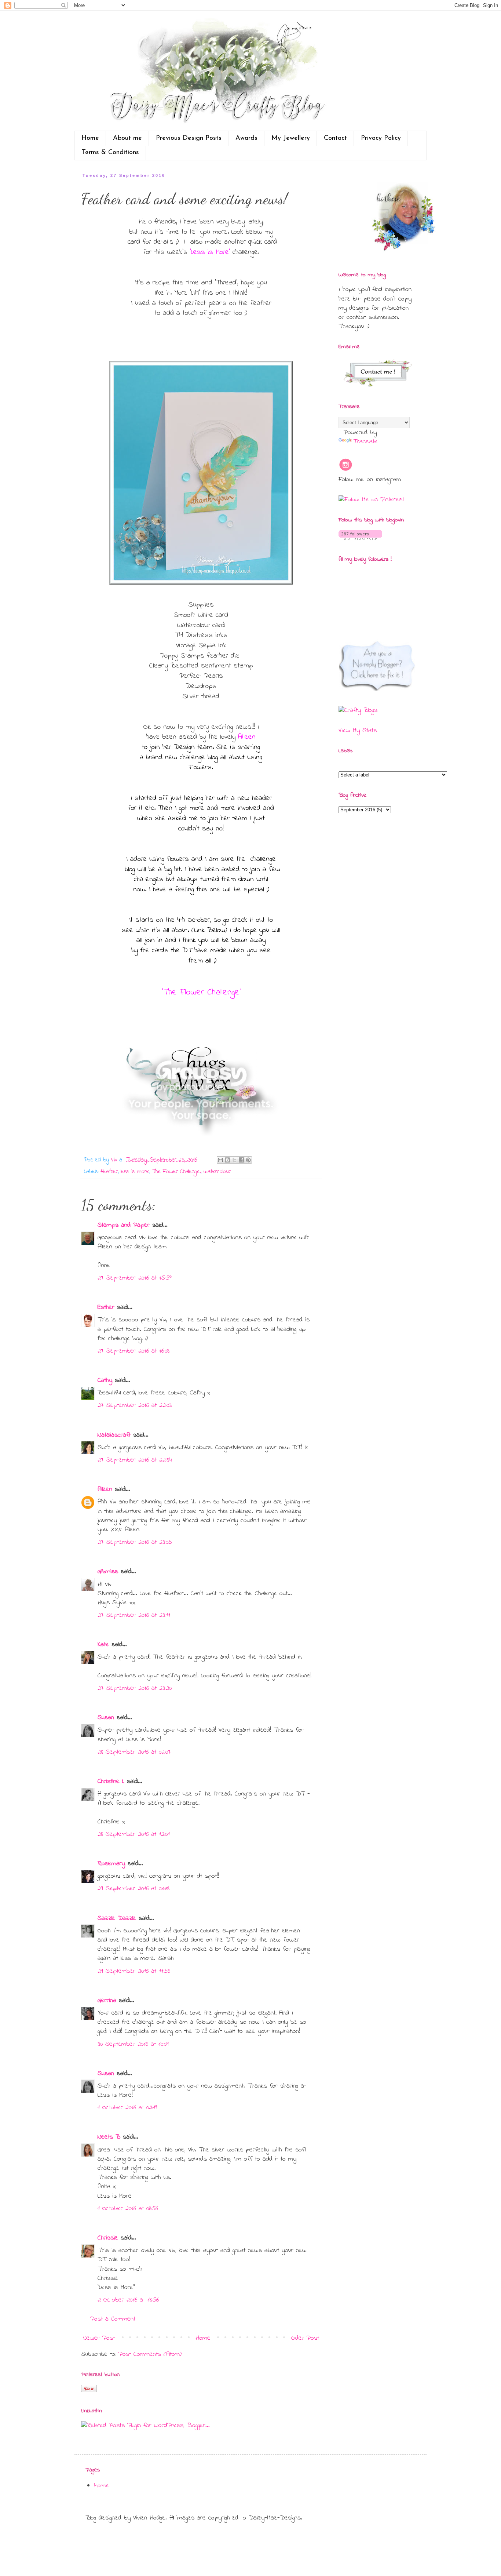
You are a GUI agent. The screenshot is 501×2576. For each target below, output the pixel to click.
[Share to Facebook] (241, 1160)
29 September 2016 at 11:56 (134, 1971)
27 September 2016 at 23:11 (134, 1615)
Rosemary (111, 1864)
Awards (246, 138)
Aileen (105, 1489)
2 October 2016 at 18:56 (128, 2300)
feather (109, 1172)
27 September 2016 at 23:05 (135, 1542)
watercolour (217, 1172)
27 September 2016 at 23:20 (135, 1688)
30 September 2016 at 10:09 (133, 2044)
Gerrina (107, 2001)
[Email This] (220, 1160)
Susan (106, 1718)
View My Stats (358, 731)
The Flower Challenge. (176, 1172)
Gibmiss (108, 1572)
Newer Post (99, 2338)
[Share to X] (234, 1160)
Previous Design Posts (189, 138)
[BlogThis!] (227, 1160)
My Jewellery (291, 138)
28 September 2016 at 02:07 (134, 1752)
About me (127, 138)
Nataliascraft (114, 1435)
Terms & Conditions (110, 153)
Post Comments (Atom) (150, 2354)
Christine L (111, 1782)
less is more (135, 1172)
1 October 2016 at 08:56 (128, 2209)
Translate (365, 442)
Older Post (305, 2338)
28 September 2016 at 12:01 (134, 1834)
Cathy (105, 1380)
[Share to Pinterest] (248, 1160)
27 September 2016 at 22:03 (135, 1405)
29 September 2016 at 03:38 (134, 1889)
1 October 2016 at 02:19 (127, 2108)
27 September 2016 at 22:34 (135, 1460)
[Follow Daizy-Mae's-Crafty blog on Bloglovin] (360, 539)
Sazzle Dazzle (117, 1918)
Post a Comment (113, 2319)
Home (90, 138)
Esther (106, 1307)
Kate (103, 1645)
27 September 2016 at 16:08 (134, 1351)
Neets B (109, 2137)
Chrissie (108, 2238)
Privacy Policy (381, 138)
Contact (335, 138)
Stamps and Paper (124, 1225)
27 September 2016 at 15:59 (135, 1278)
